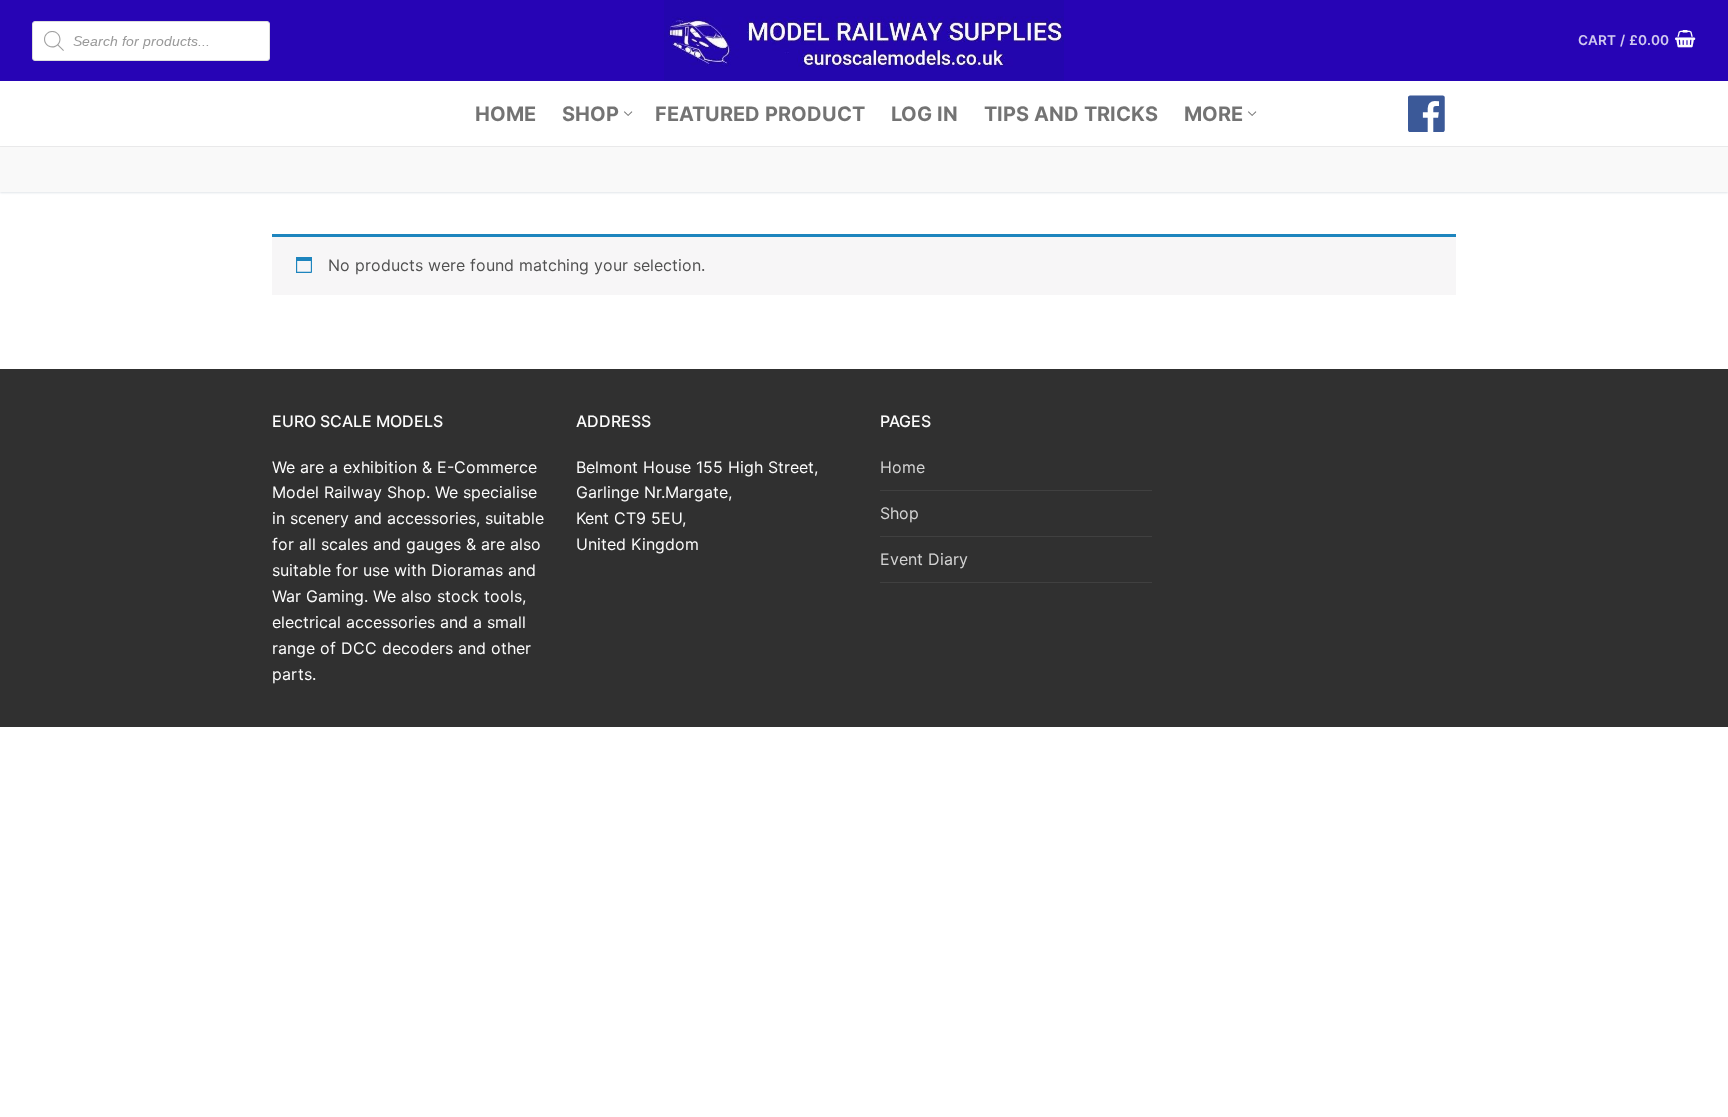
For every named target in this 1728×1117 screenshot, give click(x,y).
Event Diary (924, 559)
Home (902, 467)
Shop (899, 513)
